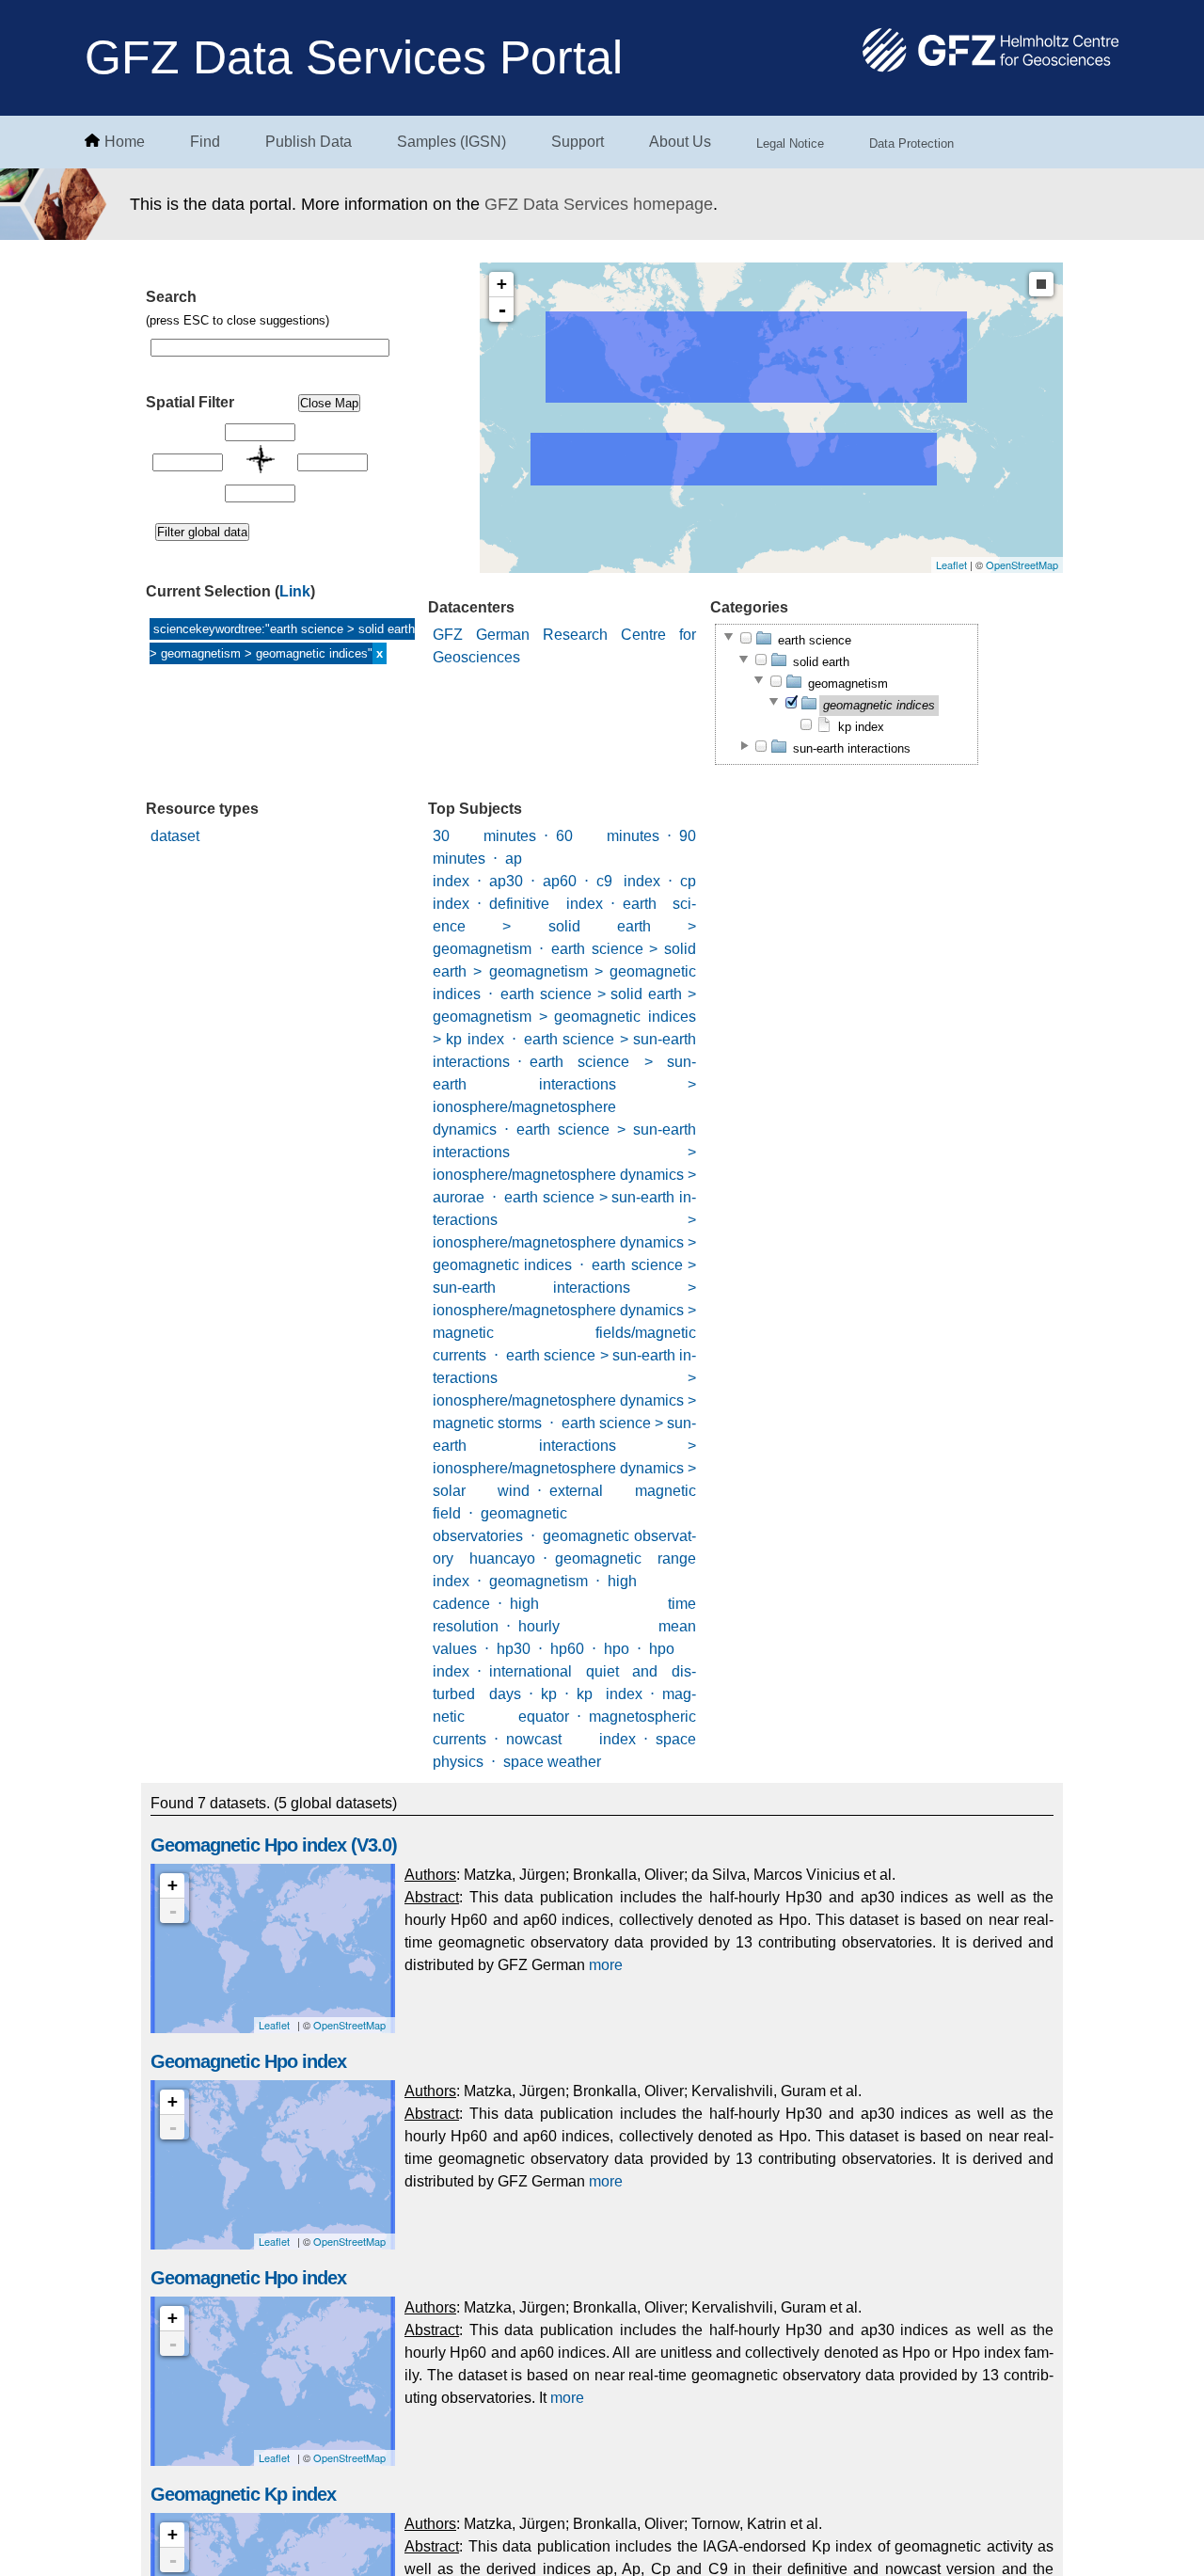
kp (549, 1694)
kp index (610, 1694)
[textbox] (270, 348)
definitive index (546, 904)
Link (295, 591)
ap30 (506, 881)
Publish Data (309, 142)
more (606, 1965)
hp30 (514, 1649)
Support (578, 142)
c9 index (628, 881)
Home (125, 142)
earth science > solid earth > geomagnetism (564, 926)
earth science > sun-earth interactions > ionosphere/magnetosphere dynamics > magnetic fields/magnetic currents (564, 1310)
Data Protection (911, 143)
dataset (175, 836)
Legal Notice (790, 143)
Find (205, 142)
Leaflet (951, 564)
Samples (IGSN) (451, 142)
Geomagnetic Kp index (243, 2494)
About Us (680, 142)
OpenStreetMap (1022, 564)
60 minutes (608, 836)
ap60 (560, 881)
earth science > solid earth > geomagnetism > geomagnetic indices (564, 971)
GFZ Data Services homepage (599, 204)
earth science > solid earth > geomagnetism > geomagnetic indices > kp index (564, 1017)
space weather (552, 1762)
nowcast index (571, 1739)
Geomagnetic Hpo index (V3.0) (274, 1845)
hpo (617, 1649)
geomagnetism (539, 1581)
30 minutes (484, 836)
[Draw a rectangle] (1041, 284)
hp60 (567, 1649)
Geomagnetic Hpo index (248, 2061)
